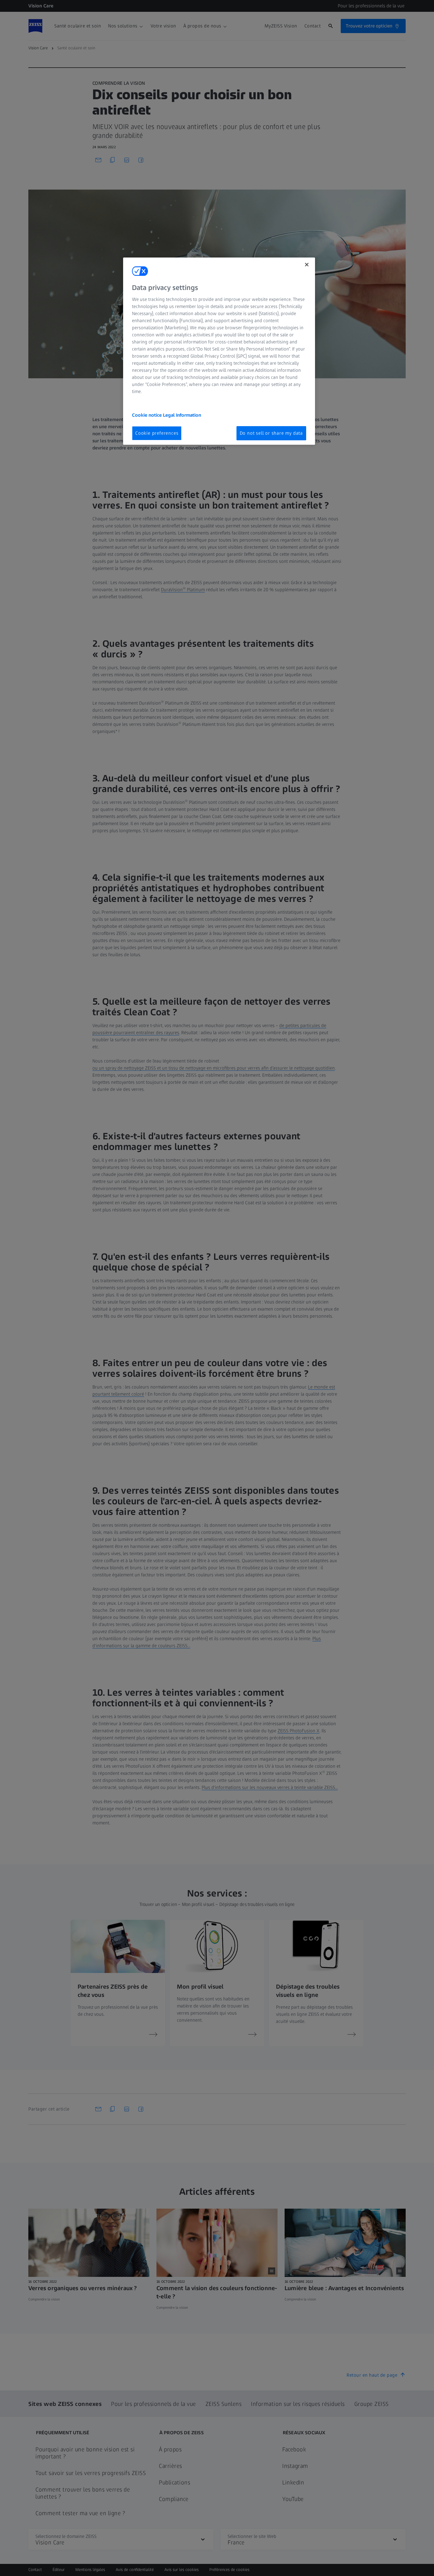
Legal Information (182, 415)
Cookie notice (147, 415)
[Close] (307, 265)
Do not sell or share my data (271, 433)
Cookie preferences (157, 433)
